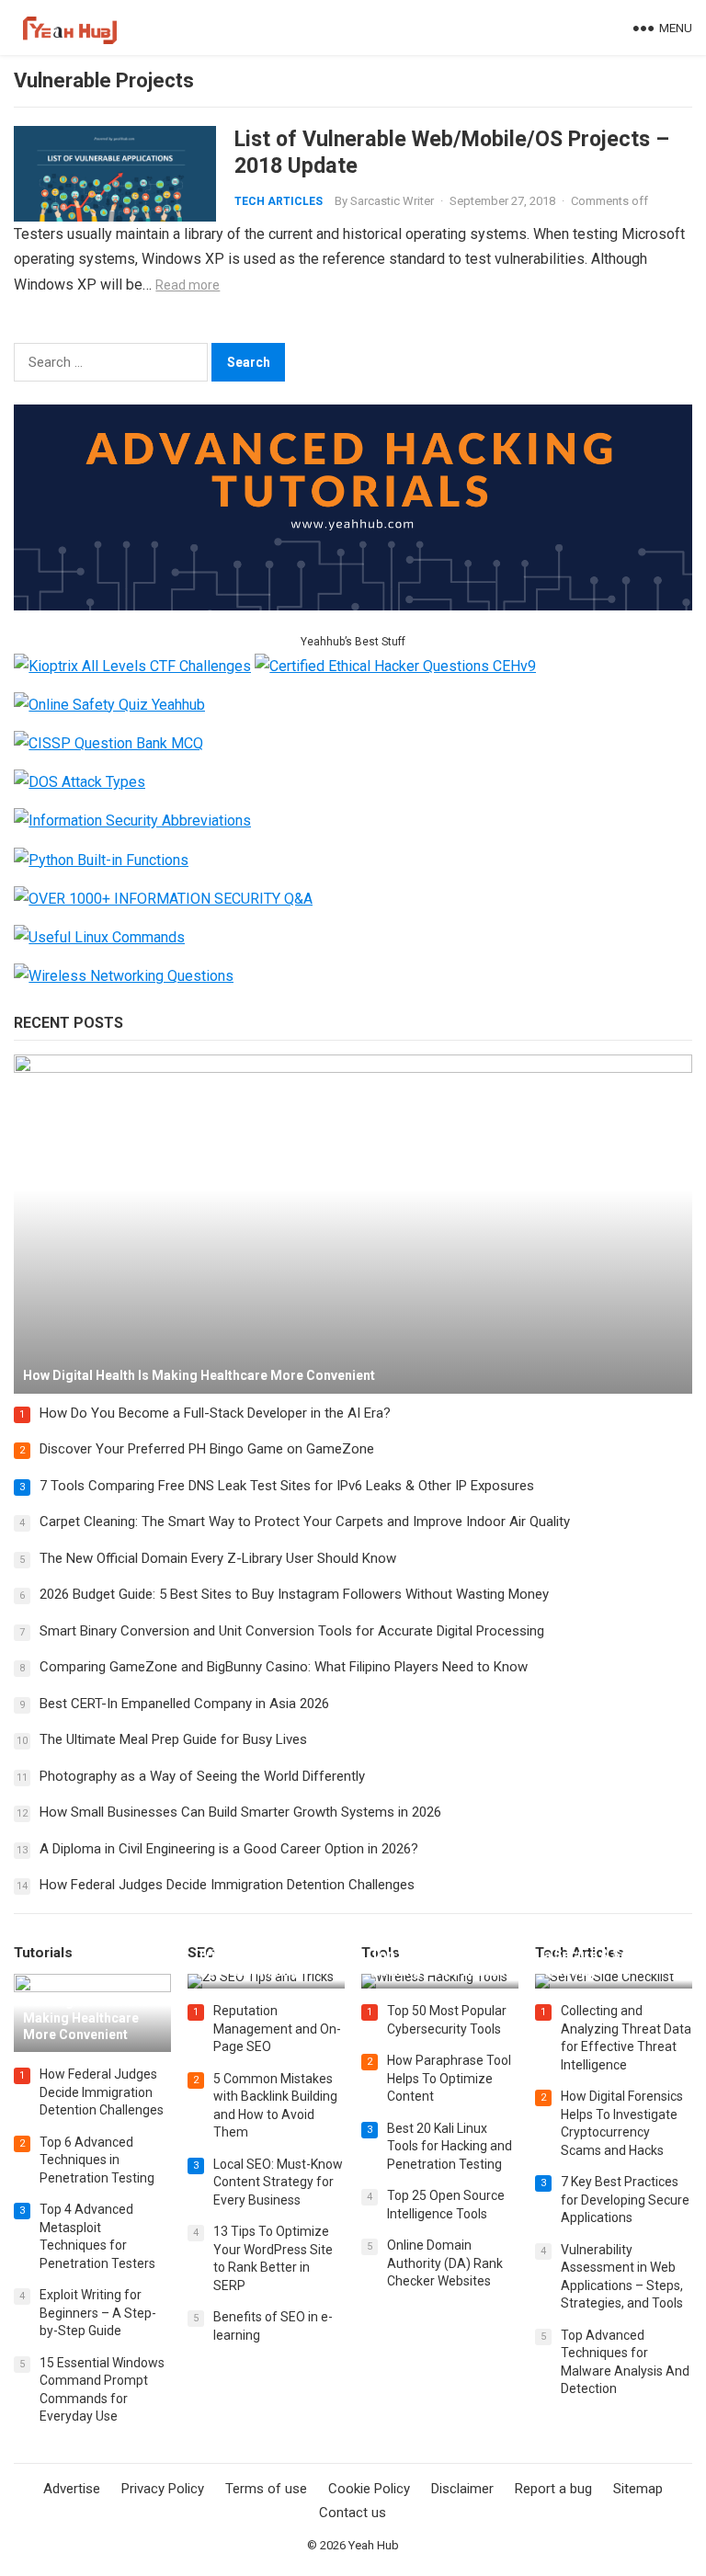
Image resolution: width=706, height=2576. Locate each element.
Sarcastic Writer (392, 201)
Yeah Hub (374, 2545)
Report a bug (553, 2489)
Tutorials (43, 1953)
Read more (188, 285)
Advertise (72, 2489)
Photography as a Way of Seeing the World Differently (202, 1776)
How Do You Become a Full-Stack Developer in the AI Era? (215, 1413)
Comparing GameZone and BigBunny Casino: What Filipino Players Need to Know (284, 1667)
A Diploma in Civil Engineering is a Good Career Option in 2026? (229, 1849)
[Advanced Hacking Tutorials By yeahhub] (353, 605)
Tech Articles (279, 201)
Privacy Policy (163, 2489)
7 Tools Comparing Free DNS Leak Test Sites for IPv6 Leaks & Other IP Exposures (287, 1486)
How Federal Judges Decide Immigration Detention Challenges (227, 1885)
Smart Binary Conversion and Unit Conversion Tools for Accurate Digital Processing (292, 1631)
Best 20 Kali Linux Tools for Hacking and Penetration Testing (450, 2146)
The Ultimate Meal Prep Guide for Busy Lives (173, 1739)
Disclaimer (462, 2489)
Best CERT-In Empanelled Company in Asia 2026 (184, 1704)
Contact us (353, 2513)
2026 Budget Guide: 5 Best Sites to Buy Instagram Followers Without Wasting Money (294, 1594)
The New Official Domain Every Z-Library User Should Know (218, 1558)
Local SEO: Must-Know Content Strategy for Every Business (278, 2182)
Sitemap (638, 2489)
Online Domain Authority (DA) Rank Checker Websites (445, 2263)
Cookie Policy (369, 2489)
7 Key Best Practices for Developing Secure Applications (625, 2200)
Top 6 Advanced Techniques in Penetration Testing (97, 2160)
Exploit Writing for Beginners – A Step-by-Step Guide (98, 2313)
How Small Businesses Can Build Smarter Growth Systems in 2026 (240, 1812)
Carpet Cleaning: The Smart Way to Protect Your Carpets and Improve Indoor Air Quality (305, 1522)
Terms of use (266, 2489)
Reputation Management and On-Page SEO (277, 2029)
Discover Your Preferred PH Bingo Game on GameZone (207, 1449)
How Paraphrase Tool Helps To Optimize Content (449, 2078)
